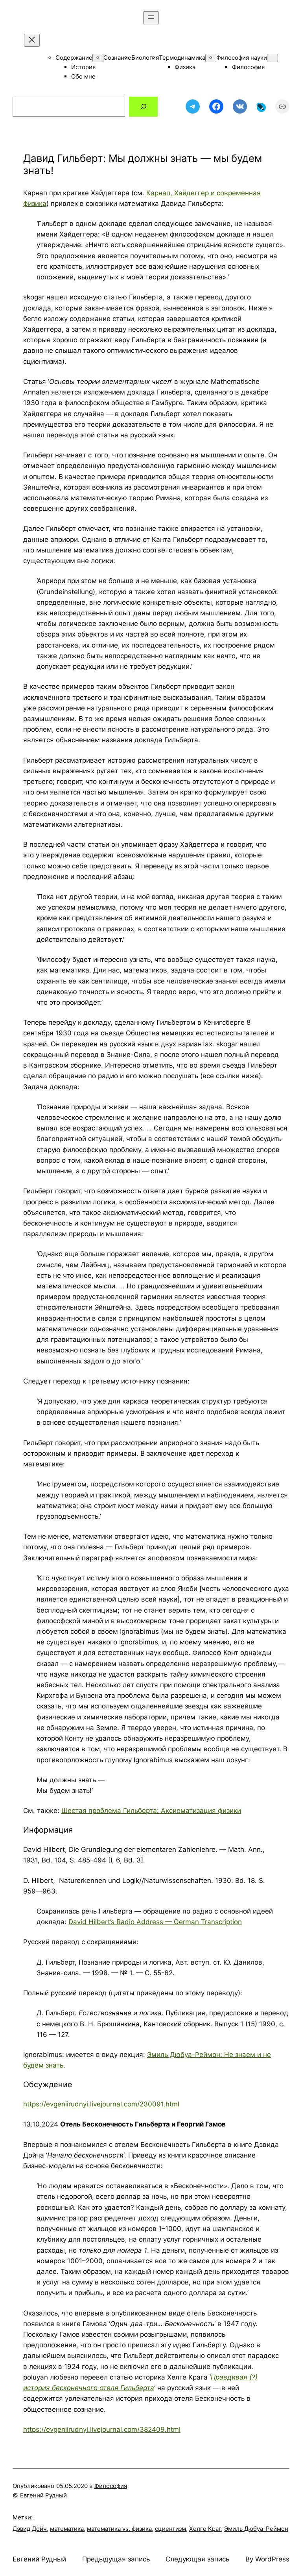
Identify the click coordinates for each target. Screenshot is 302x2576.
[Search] (143, 107)
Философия (248, 67)
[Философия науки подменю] (273, 58)
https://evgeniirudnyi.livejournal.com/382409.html (102, 2429)
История (83, 67)
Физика (185, 67)
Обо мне (83, 76)
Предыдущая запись (116, 2559)
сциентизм (170, 2529)
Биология (145, 58)
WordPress (272, 2559)
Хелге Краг (205, 2529)
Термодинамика (182, 58)
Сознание (117, 58)
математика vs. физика (119, 2529)
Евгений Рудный (39, 2559)
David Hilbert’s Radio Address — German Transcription (155, 1922)
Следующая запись (197, 2559)
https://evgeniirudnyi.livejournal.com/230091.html (101, 2104)
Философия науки (242, 58)
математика (67, 2529)
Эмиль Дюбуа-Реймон (256, 2529)
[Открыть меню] (151, 18)
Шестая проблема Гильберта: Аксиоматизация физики (151, 1811)
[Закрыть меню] (32, 40)
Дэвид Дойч (30, 2529)
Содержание (74, 58)
